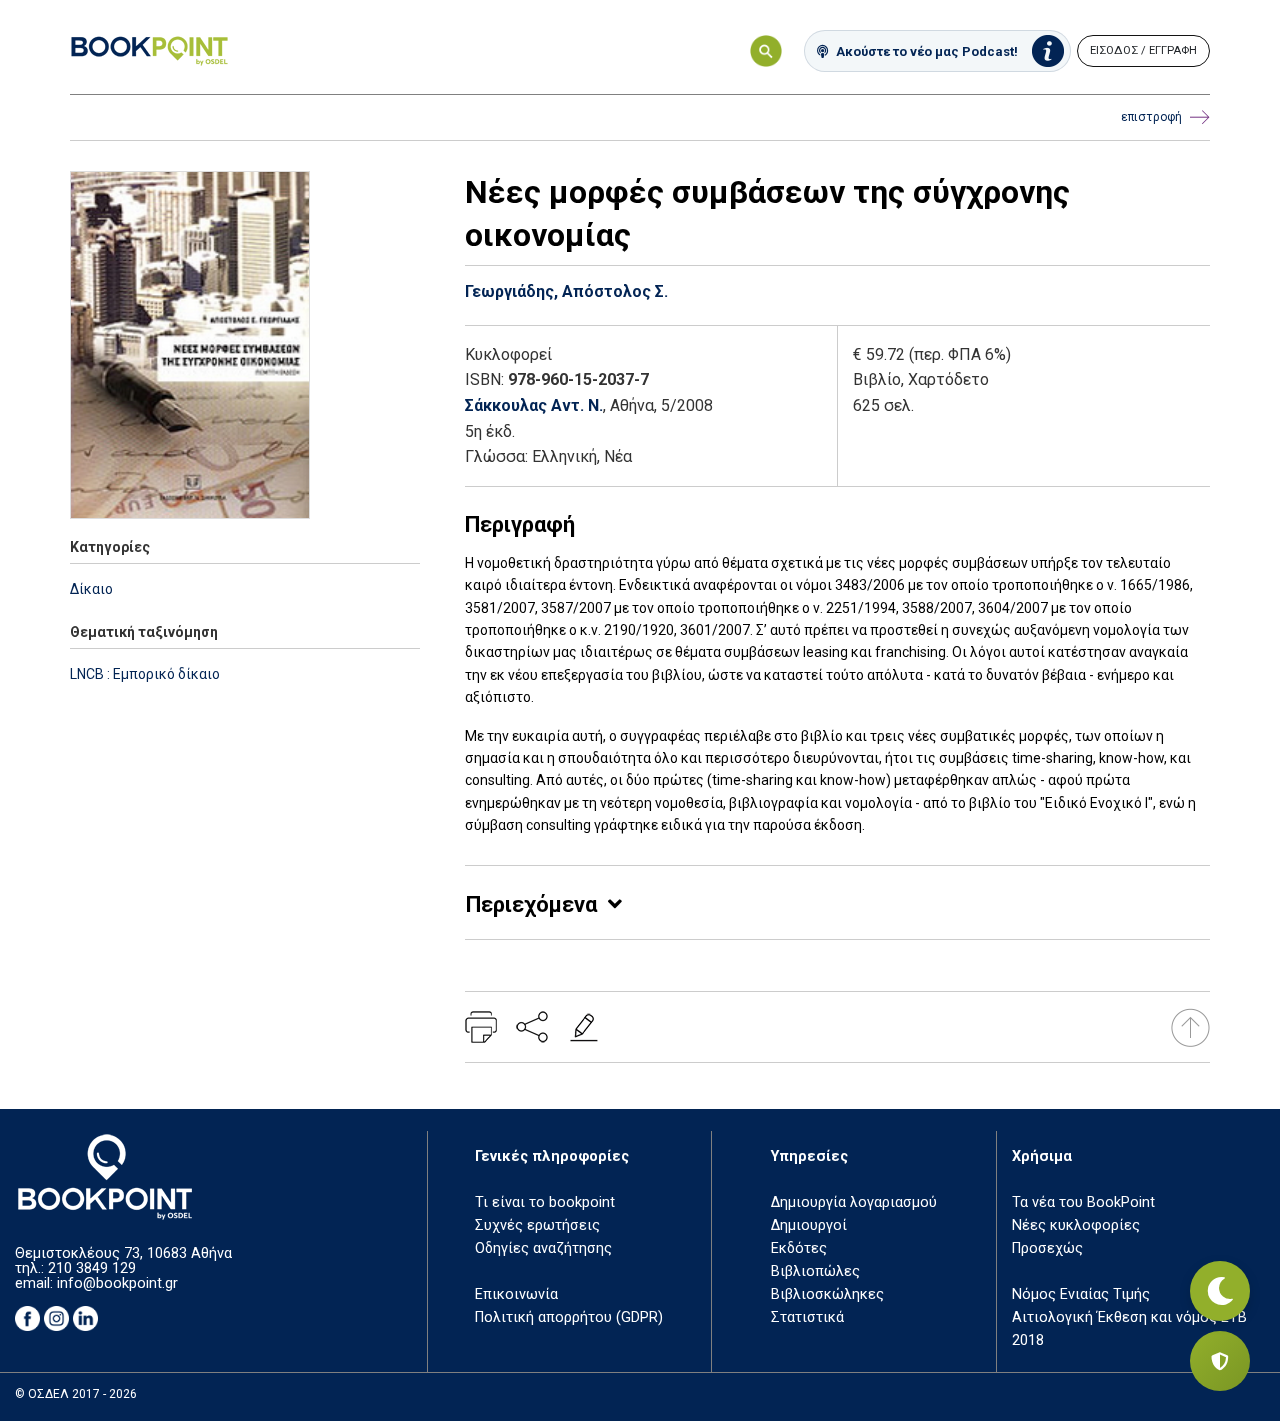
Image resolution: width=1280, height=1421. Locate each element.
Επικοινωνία (516, 1294)
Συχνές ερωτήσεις (537, 1225)
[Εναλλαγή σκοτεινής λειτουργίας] (1220, 1291)
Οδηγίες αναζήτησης (543, 1248)
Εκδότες (799, 1248)
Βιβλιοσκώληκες (827, 1294)
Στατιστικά (807, 1317)
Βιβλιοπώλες (815, 1271)
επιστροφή (1151, 117)
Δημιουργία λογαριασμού (854, 1202)
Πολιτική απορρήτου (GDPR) (569, 1317)
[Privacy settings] (1220, 1361)
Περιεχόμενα (531, 904)
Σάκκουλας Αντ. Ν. (534, 405)
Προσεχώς (1047, 1248)
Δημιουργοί (809, 1225)
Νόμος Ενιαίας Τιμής (1081, 1294)
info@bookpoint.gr (117, 1283)
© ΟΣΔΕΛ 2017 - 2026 (76, 1394)
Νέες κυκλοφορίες (1076, 1225)
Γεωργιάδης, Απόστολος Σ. (566, 291)
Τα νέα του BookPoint (1083, 1202)
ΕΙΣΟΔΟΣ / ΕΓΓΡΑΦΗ (1143, 50)
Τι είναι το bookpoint (545, 1202)
